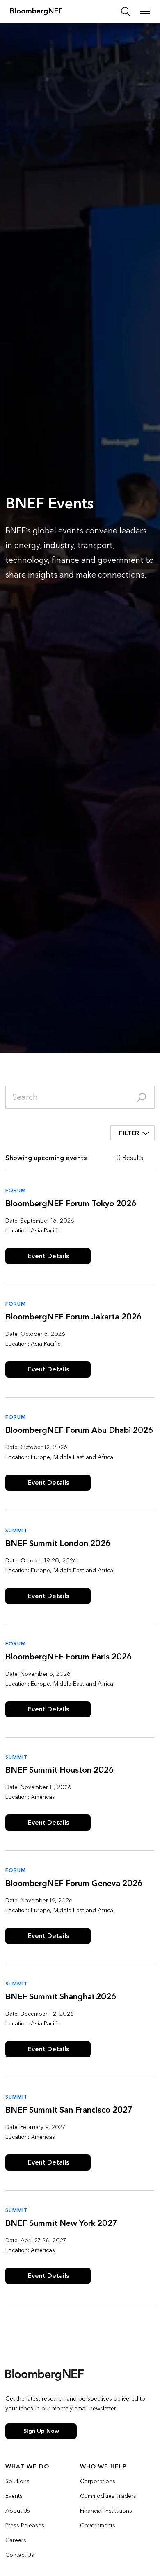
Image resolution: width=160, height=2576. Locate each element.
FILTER (129, 1133)
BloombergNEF (36, 11)
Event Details (48, 1256)
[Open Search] (126, 11)
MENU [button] (145, 11)
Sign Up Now (41, 2431)
